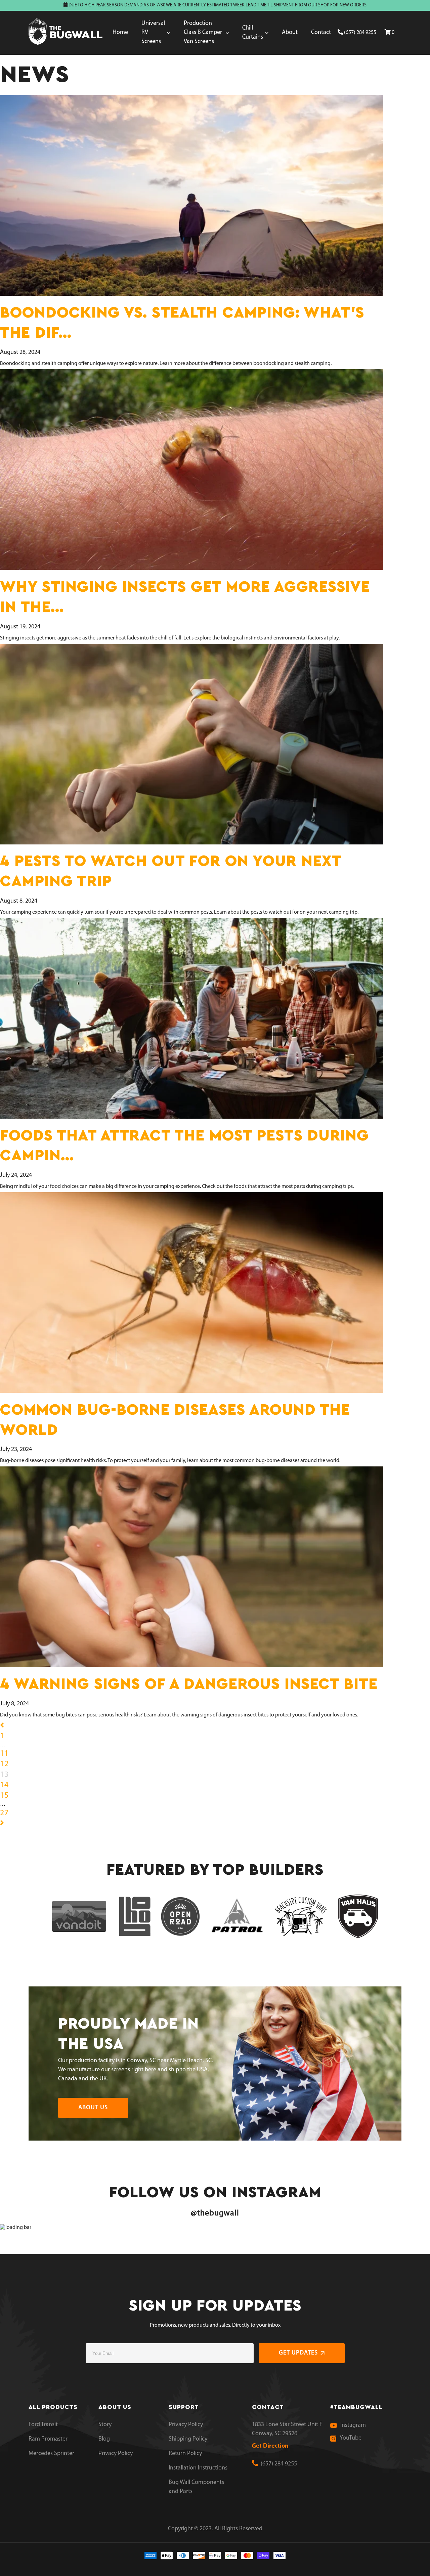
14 (4, 1785)
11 (4, 1754)
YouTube (351, 2438)
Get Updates (298, 2353)
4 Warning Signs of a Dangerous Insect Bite (189, 1684)
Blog (104, 2439)
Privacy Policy (116, 2454)
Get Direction (270, 2446)
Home (120, 33)
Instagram (353, 2425)
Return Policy (185, 2454)
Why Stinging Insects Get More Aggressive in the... (185, 597)
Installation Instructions (198, 2468)
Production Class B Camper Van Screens (203, 33)
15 (4, 1796)
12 (4, 1764)
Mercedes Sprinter (51, 2454)
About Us (93, 2108)
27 (4, 1813)
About (290, 33)
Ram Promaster (48, 2439)
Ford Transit (43, 2425)
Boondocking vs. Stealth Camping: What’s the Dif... (182, 323)
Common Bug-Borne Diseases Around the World (175, 1420)
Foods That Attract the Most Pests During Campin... (184, 1146)
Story (105, 2425)
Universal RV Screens (153, 33)
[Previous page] (2, 1726)
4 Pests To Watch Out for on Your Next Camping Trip (170, 871)
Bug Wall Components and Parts (196, 2487)
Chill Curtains (253, 33)
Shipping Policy (188, 2439)
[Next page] (2, 1824)
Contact (321, 33)
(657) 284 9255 (360, 33)
